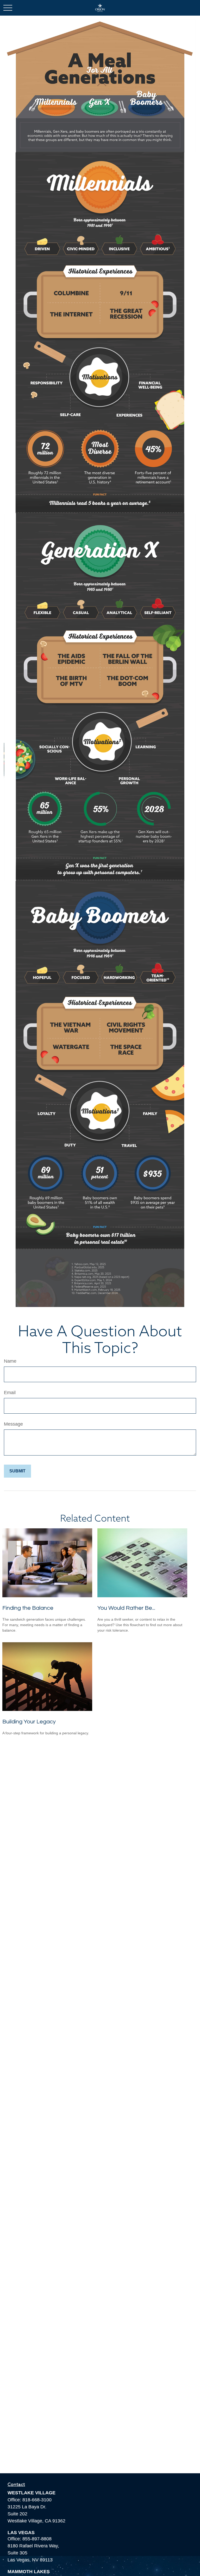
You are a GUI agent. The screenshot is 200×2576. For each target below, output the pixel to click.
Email (10, 1393)
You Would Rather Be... (126, 1608)
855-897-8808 (37, 2539)
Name (10, 1361)
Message (13, 1424)
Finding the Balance (28, 1608)
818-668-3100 (37, 2500)
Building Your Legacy (29, 1722)
